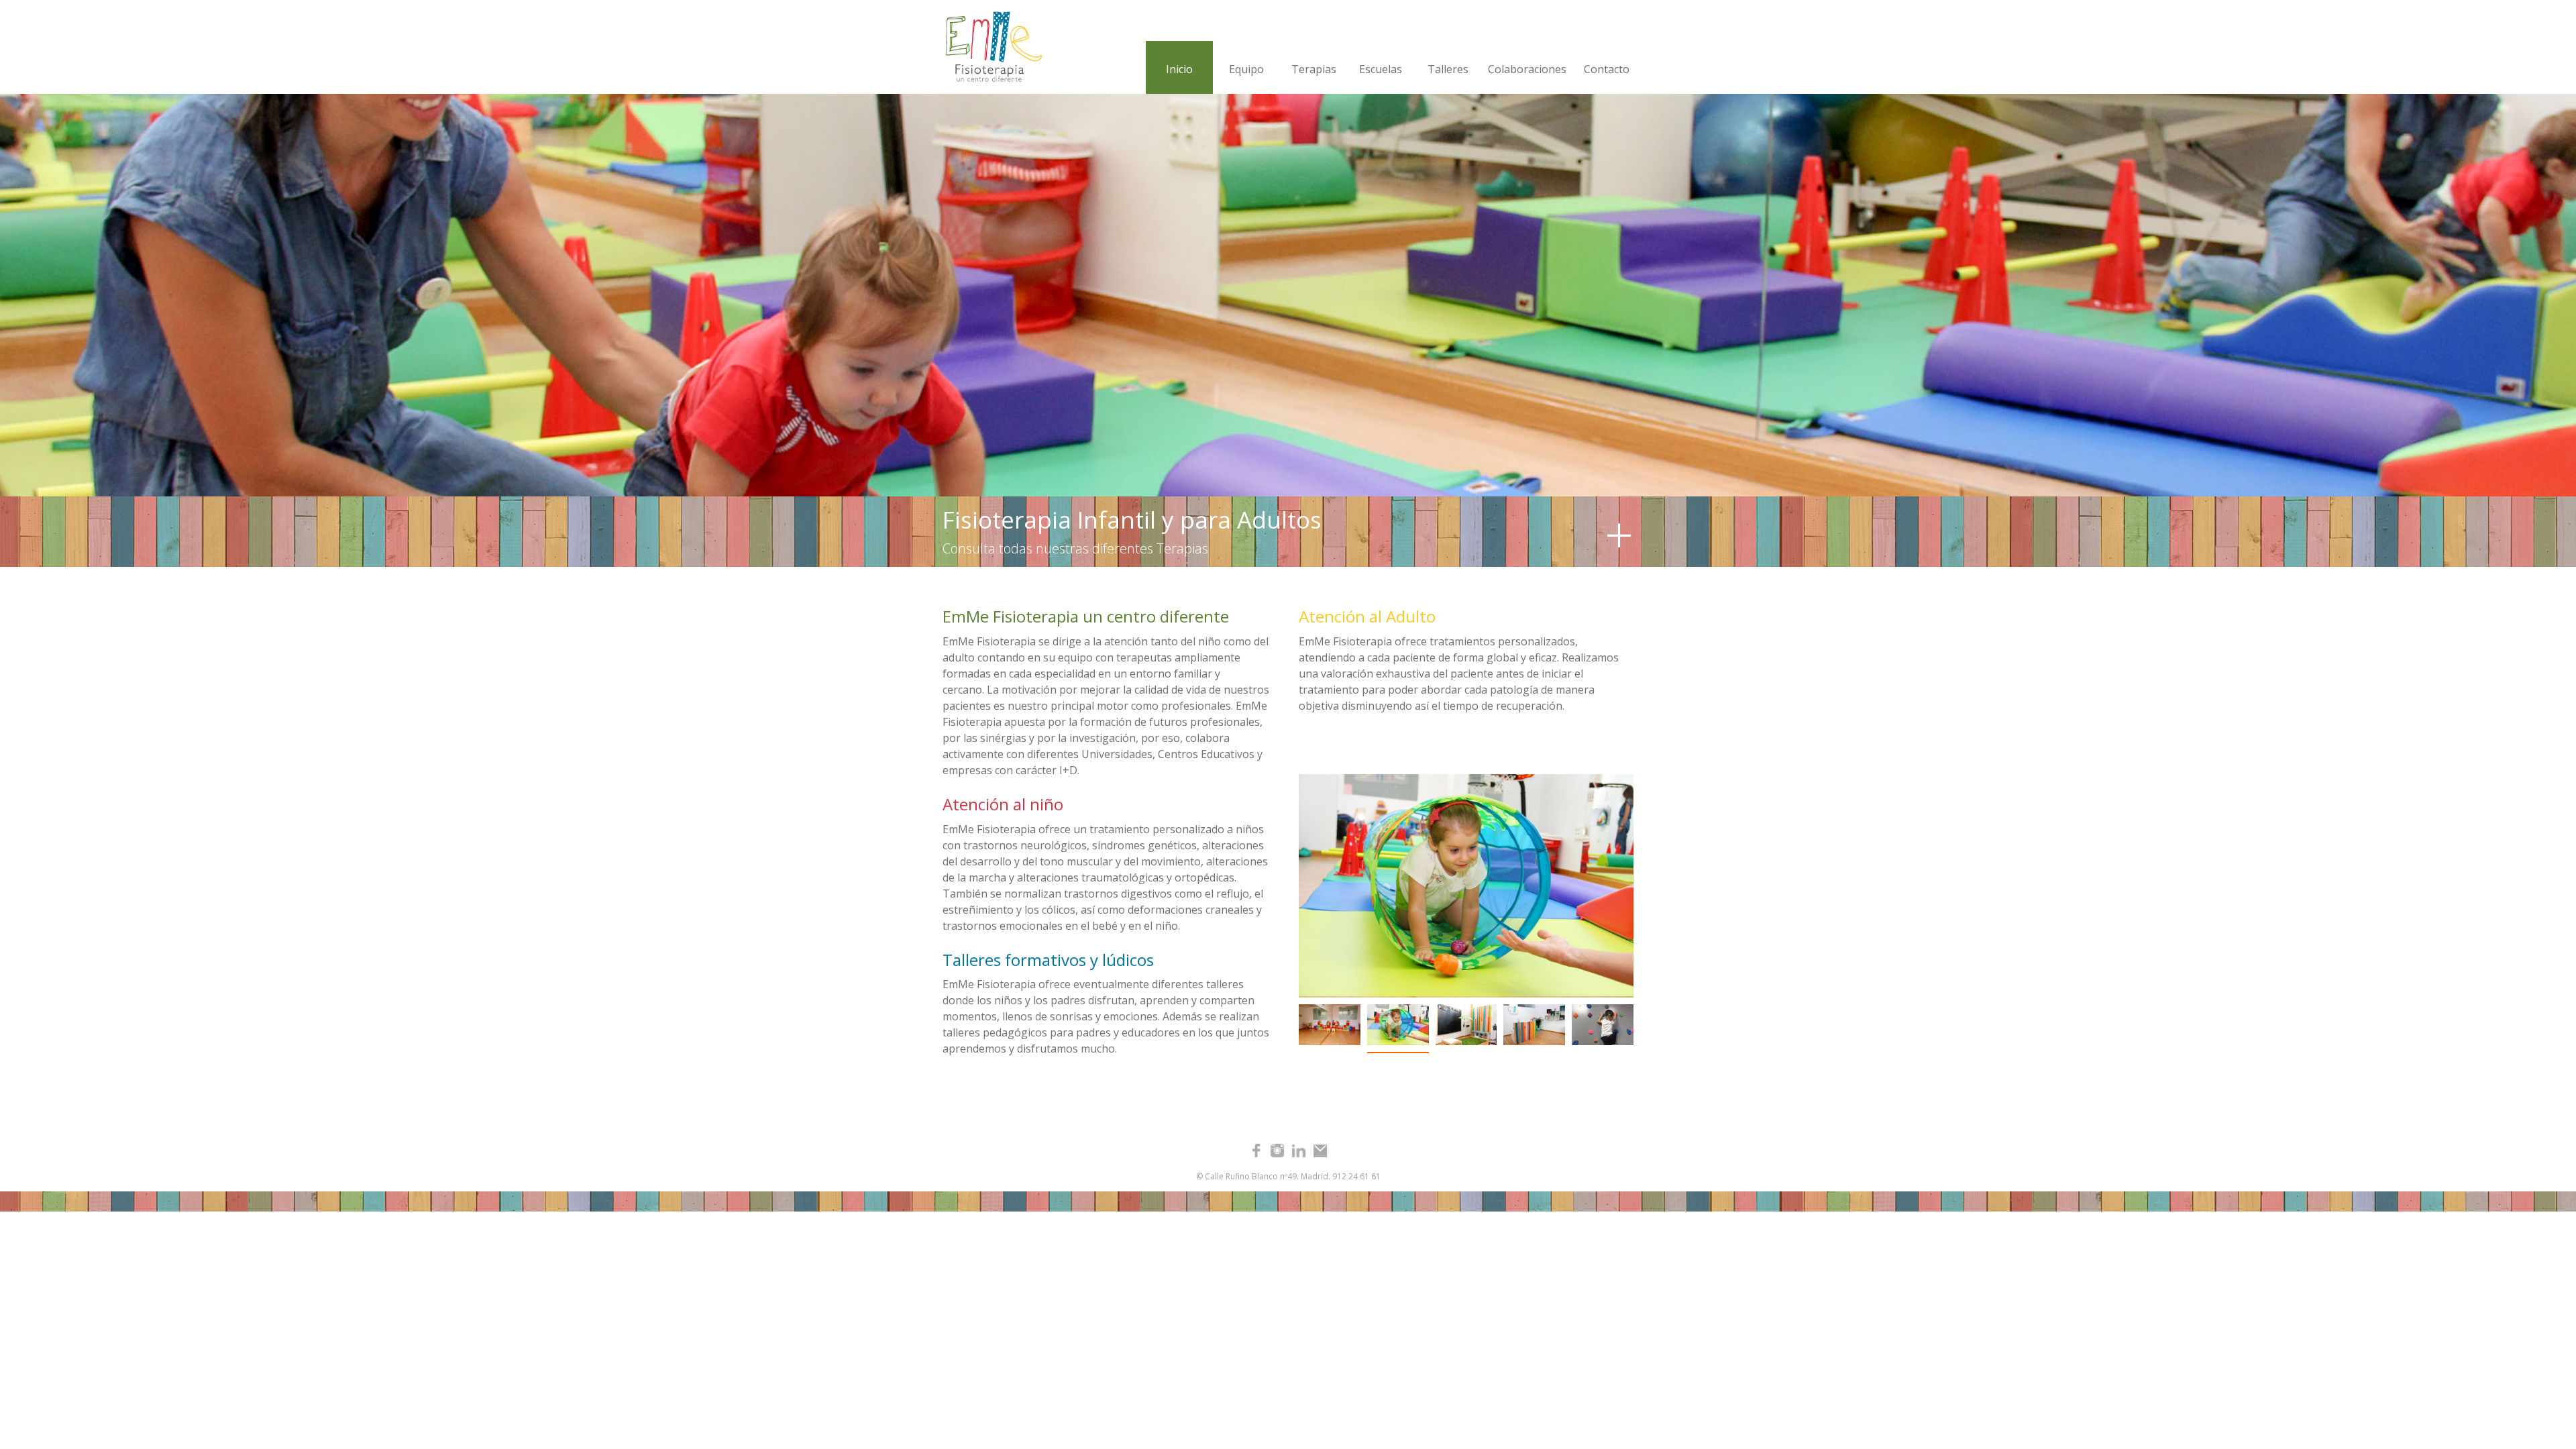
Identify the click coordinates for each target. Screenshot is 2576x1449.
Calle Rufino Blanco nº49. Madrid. (1268, 1176)
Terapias (1314, 69)
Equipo (1246, 69)
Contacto (1607, 69)
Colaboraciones (1527, 69)
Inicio (1179, 69)
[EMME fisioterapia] (990, 47)
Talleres (1448, 69)
